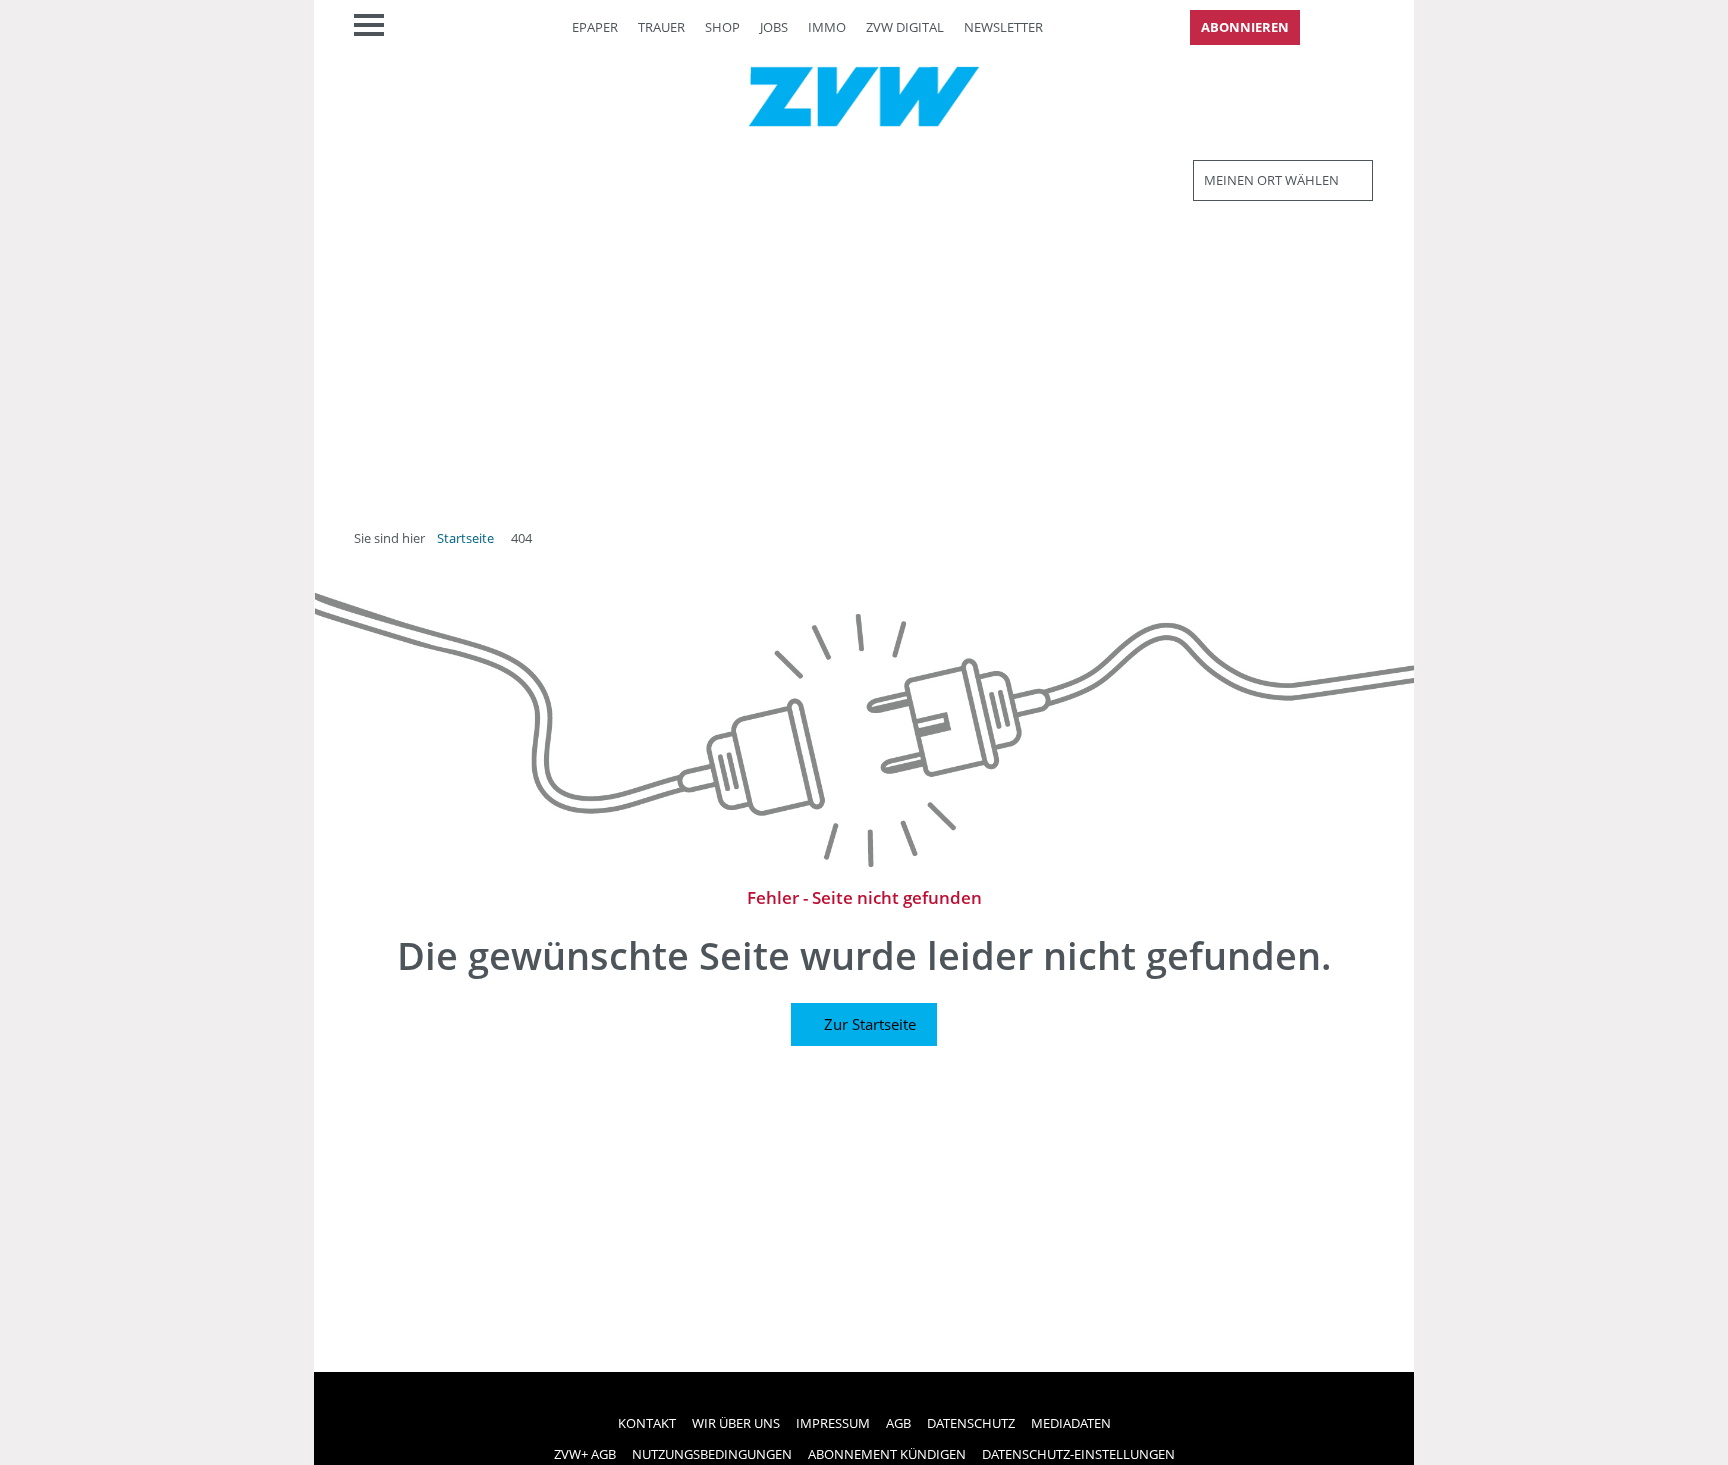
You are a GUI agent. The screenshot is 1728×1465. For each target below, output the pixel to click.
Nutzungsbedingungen (712, 1454)
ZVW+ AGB (585, 1454)
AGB (898, 1423)
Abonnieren (1245, 27)
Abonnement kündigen (887, 1454)
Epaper (595, 27)
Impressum (833, 1423)
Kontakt (647, 1423)
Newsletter (1003, 27)
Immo (827, 27)
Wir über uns (736, 1423)
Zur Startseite (870, 1024)
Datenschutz (971, 1423)
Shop (722, 27)
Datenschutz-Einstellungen (1078, 1454)
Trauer (661, 27)
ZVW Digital (905, 27)
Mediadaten (1071, 1423)
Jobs (774, 27)
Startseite (465, 538)
